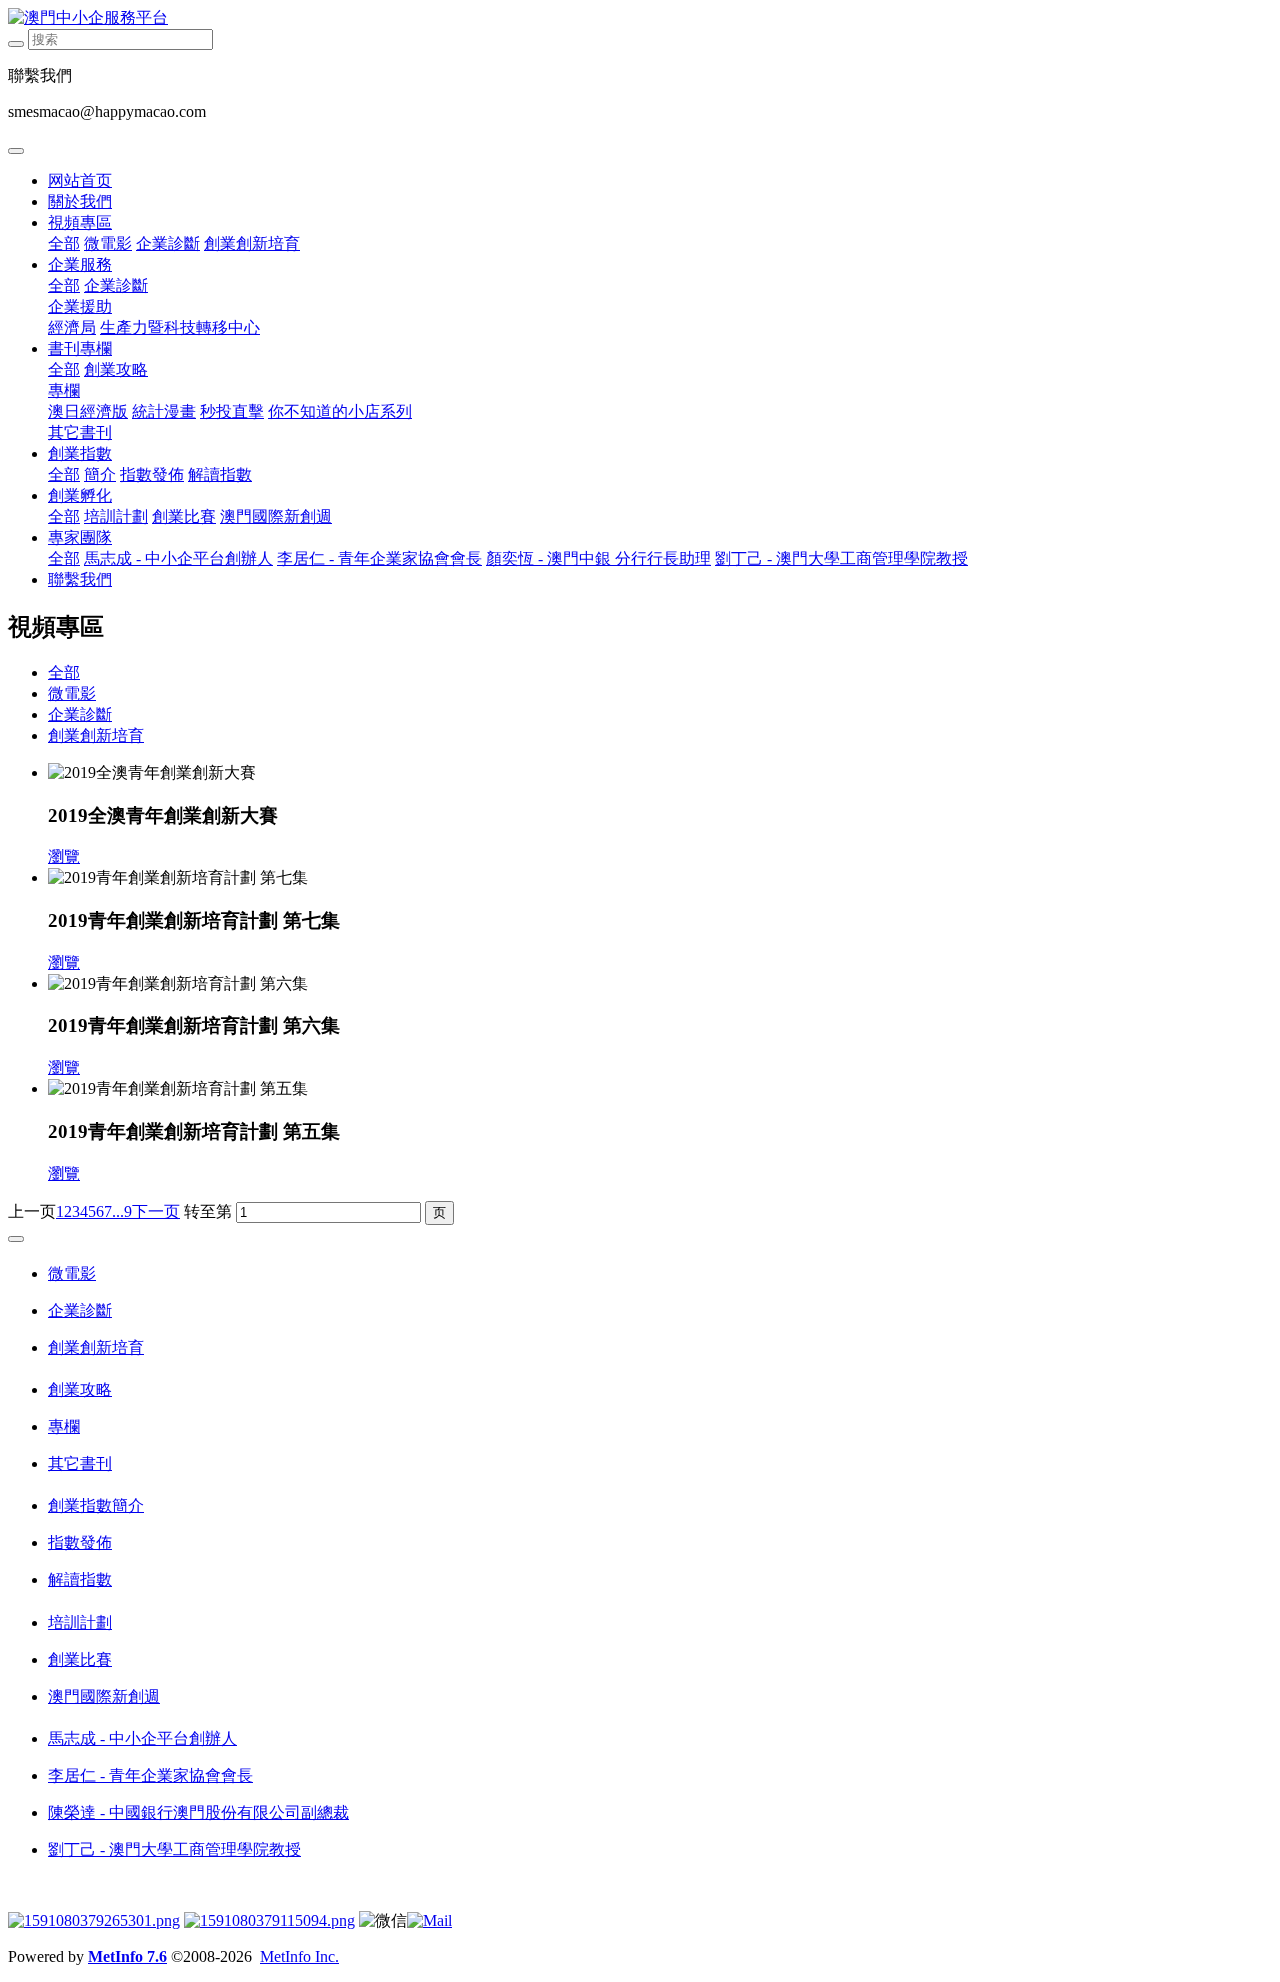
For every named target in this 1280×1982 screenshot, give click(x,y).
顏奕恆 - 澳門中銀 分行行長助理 (598, 558)
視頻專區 (80, 222)
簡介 (100, 474)
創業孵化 (80, 495)
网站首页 (80, 180)
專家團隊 (80, 537)
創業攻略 (116, 369)
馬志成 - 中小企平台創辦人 (178, 558)
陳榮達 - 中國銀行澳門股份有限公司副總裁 (198, 1812)
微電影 (108, 243)
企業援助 (80, 306)
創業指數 (80, 453)
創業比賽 (184, 516)
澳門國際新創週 (276, 516)
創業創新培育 (252, 243)
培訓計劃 (116, 516)
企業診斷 (168, 243)
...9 (122, 1211)
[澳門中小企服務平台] (640, 18)
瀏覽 (64, 856)
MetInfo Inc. (299, 1956)
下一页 (156, 1211)
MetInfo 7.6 (127, 1956)
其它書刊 (80, 432)
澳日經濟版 (88, 411)
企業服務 (80, 264)
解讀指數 (220, 474)
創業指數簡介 (96, 1505)
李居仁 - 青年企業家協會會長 (379, 558)
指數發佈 (152, 474)
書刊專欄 (80, 348)
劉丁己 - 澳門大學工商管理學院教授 (841, 558)
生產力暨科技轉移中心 (180, 327)
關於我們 (80, 201)
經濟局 (72, 327)
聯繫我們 (80, 579)
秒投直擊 (232, 411)
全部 (64, 243)
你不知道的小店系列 (340, 411)
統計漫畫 (164, 411)
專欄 (64, 390)
